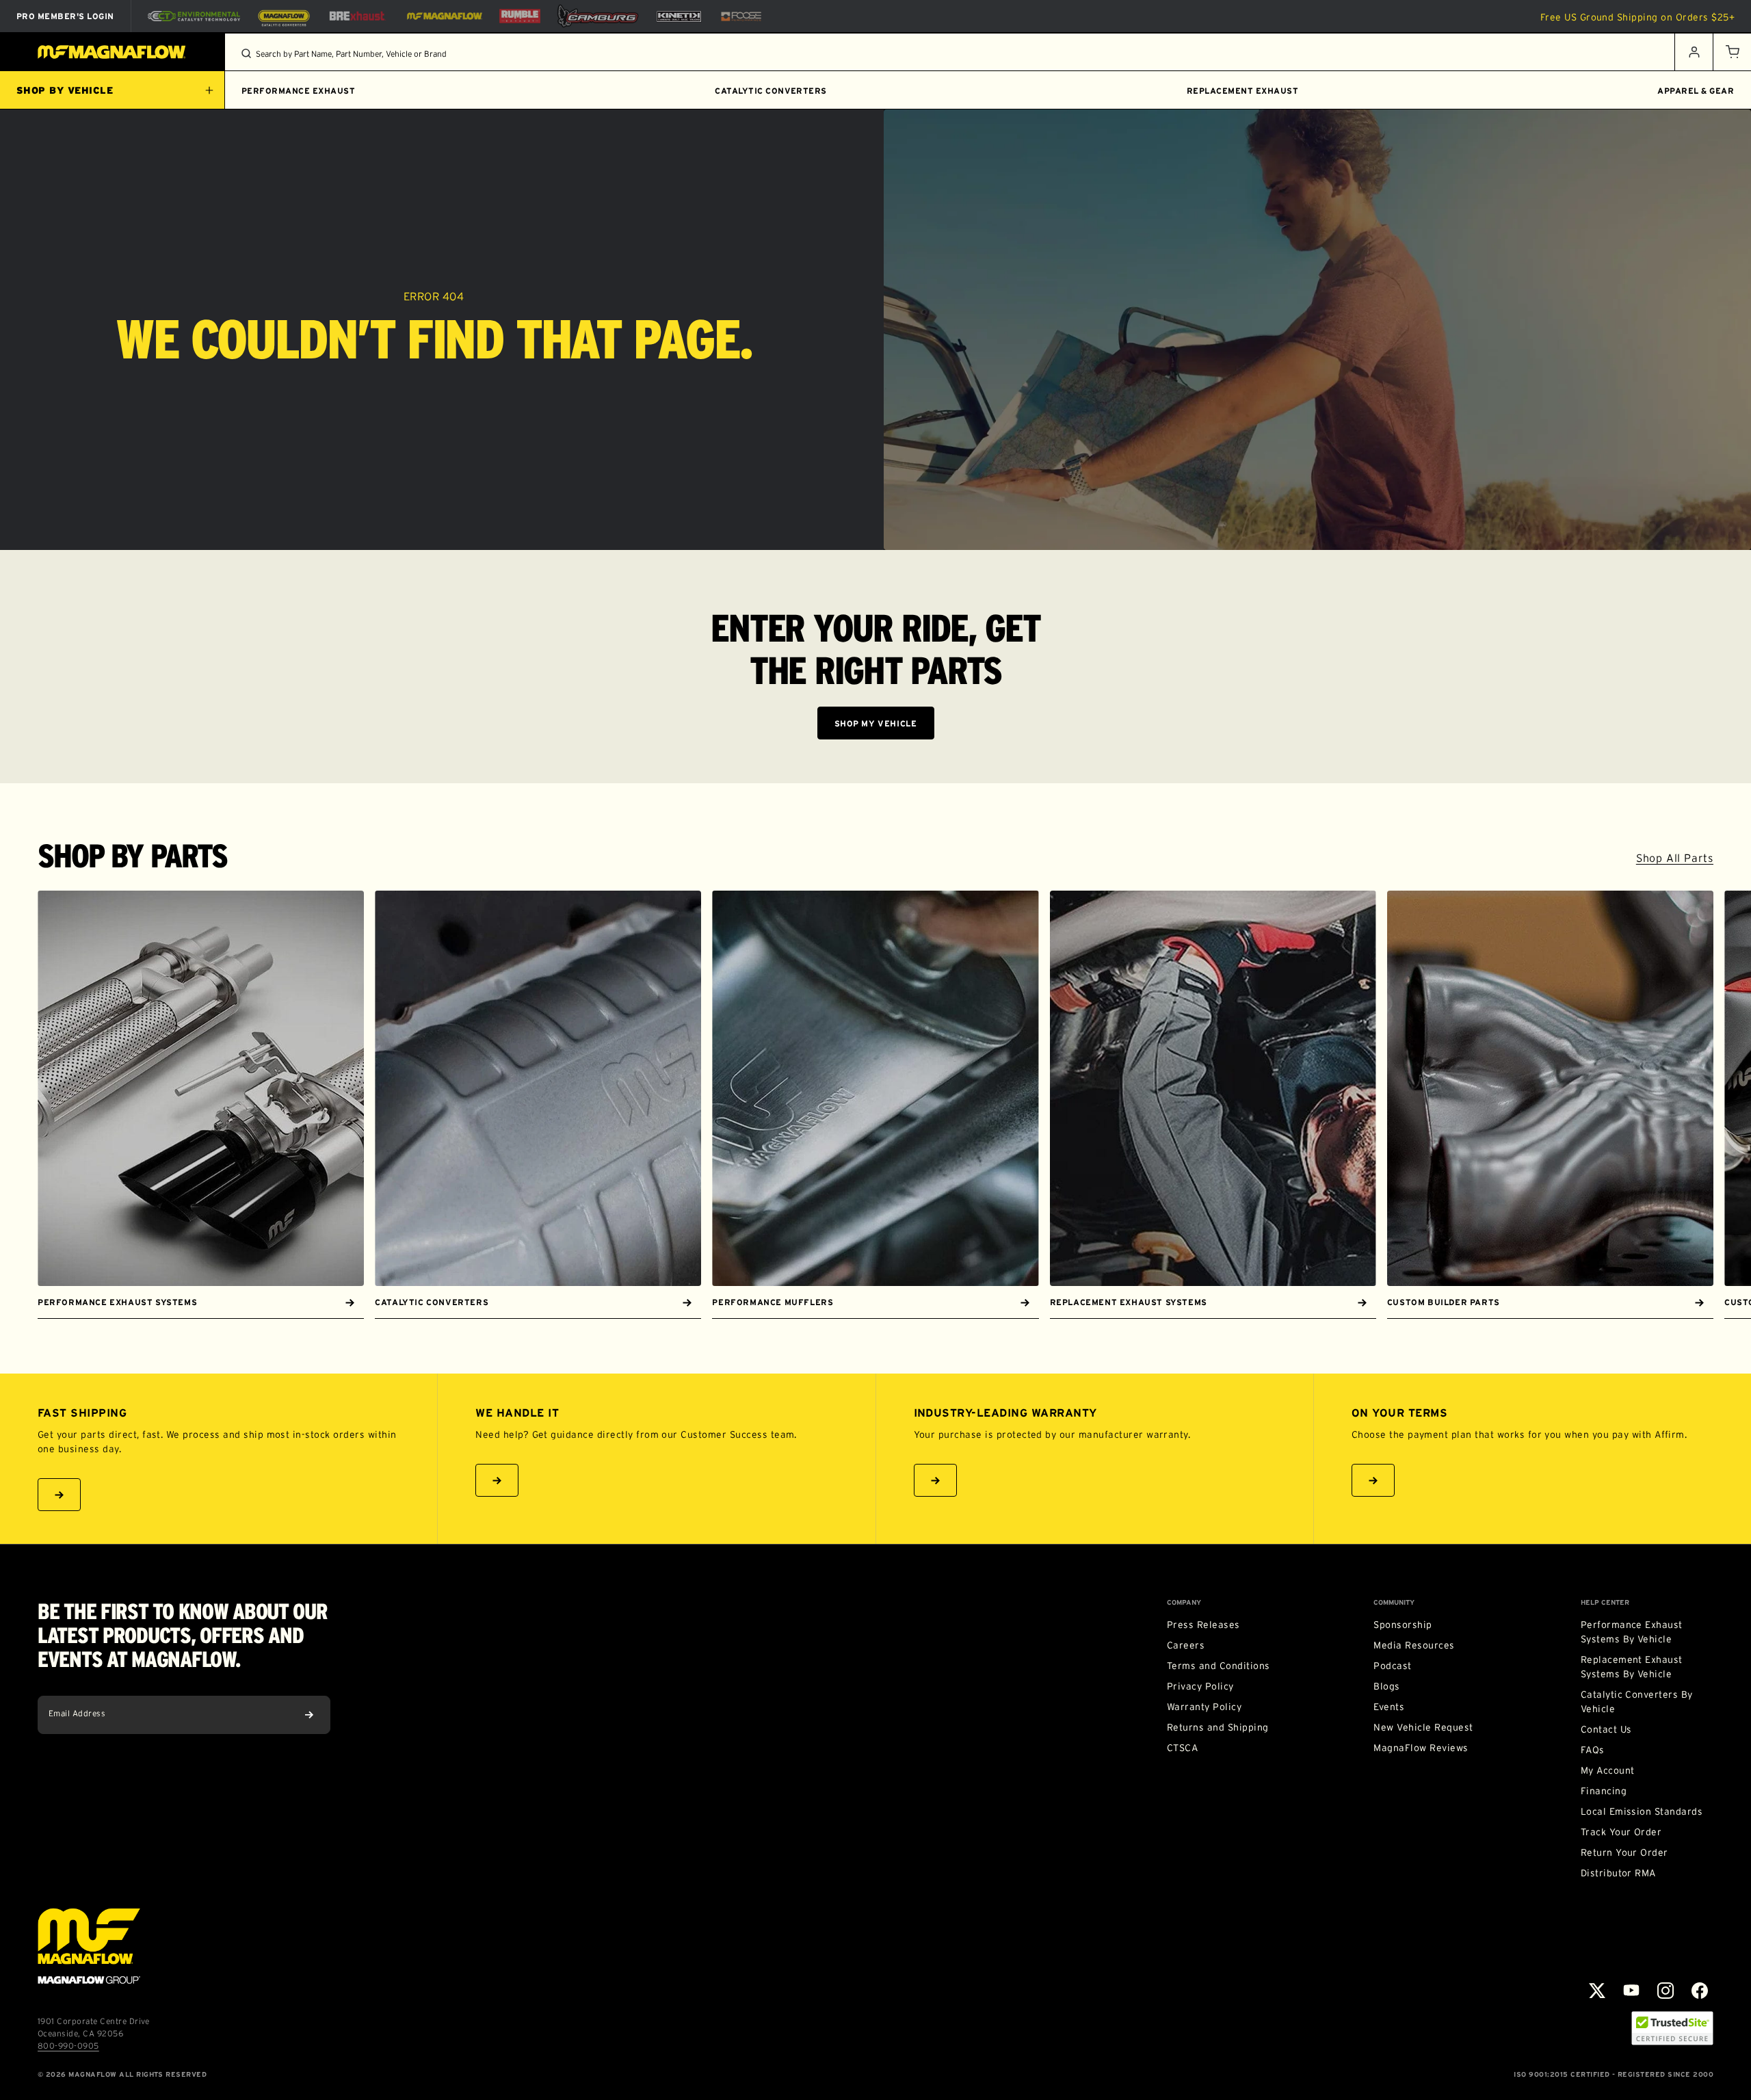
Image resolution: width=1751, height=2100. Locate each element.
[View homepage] (113, 52)
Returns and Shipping (1218, 1727)
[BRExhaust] (357, 16)
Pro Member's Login (65, 16)
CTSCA (1182, 1748)
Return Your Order (1624, 1852)
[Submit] (309, 1715)
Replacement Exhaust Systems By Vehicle (1632, 1667)
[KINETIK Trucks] (679, 16)
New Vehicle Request (1423, 1727)
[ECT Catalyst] (194, 16)
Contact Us (1606, 1729)
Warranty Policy (1204, 1707)
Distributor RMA (1618, 1873)
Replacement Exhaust (1242, 91)
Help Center (1605, 1603)
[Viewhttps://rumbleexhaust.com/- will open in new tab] (520, 16)
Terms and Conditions (1219, 1666)
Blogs (1386, 1686)
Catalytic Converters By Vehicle (1637, 1702)
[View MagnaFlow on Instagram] (1666, 1991)
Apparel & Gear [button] (1696, 91)
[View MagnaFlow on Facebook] (1700, 1991)
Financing (1604, 1791)
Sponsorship (1403, 1625)
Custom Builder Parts (1444, 1302)
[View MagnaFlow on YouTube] (1631, 1991)
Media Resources (1414, 1645)
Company (1184, 1603)
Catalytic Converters (432, 1302)
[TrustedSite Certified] (1672, 2028)
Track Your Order (1621, 1832)
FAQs (1593, 1750)
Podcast (1392, 1666)
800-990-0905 (68, 2046)
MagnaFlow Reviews (1421, 1748)
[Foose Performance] (741, 16)
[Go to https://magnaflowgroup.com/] (89, 1946)
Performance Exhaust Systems (117, 1302)
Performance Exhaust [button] (298, 91)
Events (1389, 1707)
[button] (1732, 52)
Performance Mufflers (773, 1302)
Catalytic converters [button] (771, 91)
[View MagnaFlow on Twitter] (1597, 1991)
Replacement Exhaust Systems (1129, 1302)
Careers (1186, 1645)
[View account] (1694, 52)
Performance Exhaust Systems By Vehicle (1632, 1632)
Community (1394, 1603)
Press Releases (1203, 1625)
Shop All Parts (1675, 858)
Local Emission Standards (1642, 1811)
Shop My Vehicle (876, 723)
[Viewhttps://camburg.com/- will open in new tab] (598, 16)
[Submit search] (246, 53)
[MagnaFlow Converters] (284, 16)
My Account (1608, 1770)
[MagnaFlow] (443, 16)
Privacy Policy (1200, 1686)
